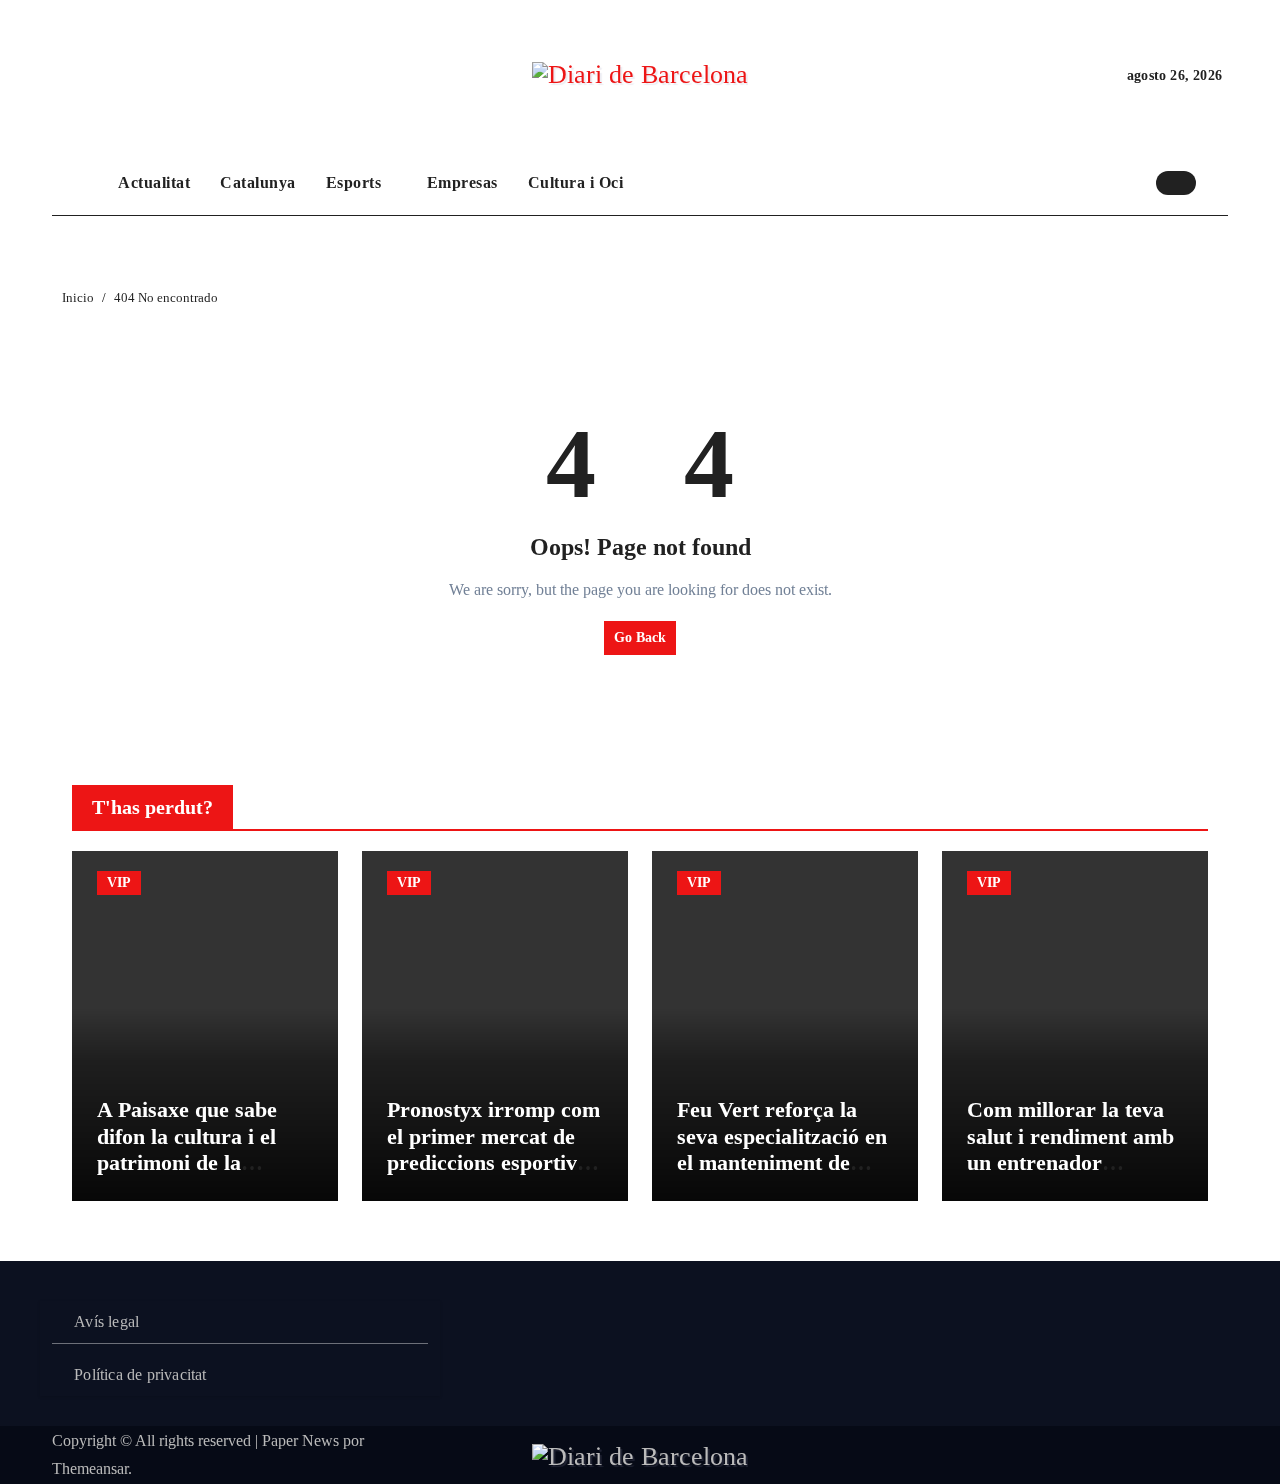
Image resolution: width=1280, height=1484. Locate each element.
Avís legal (106, 1321)
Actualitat (154, 182)
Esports (356, 182)
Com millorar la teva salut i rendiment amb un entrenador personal (1070, 1149)
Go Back (640, 637)
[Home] (80, 183)
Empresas (462, 182)
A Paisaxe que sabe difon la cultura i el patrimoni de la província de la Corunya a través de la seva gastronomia (204, 1175)
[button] (1217, 182)
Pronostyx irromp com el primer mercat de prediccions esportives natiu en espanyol (493, 1149)
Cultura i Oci (576, 182)
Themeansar (90, 1468)
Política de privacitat (140, 1374)
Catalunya (258, 182)
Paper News (300, 1440)
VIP (119, 882)
